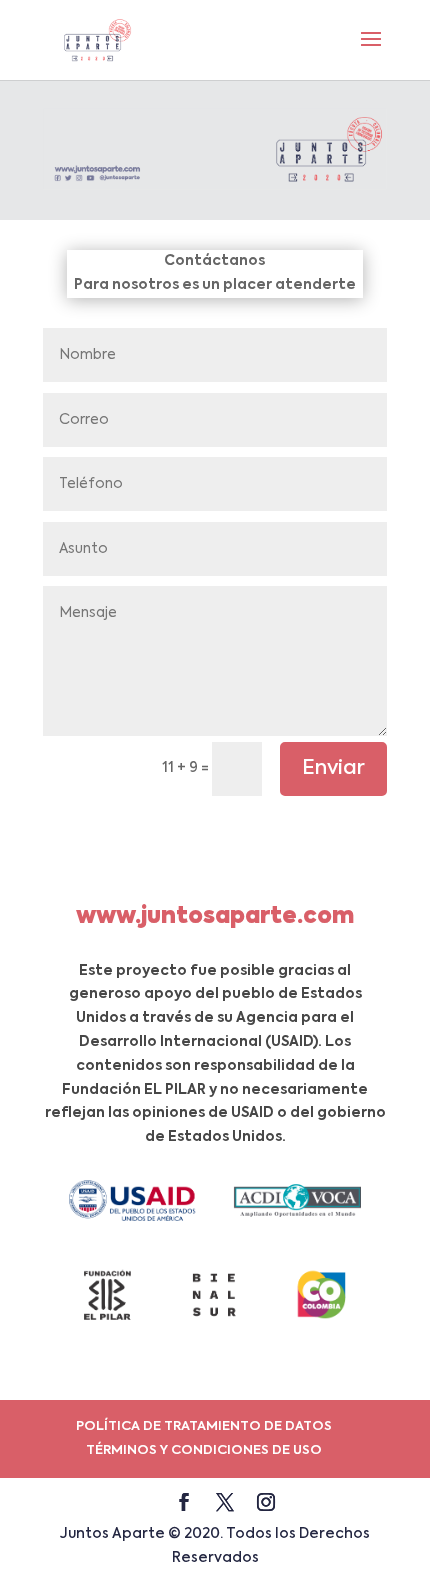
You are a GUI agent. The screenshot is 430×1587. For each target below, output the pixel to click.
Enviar (333, 769)
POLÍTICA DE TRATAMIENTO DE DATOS (204, 1426)
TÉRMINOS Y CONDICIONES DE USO (204, 1450)
